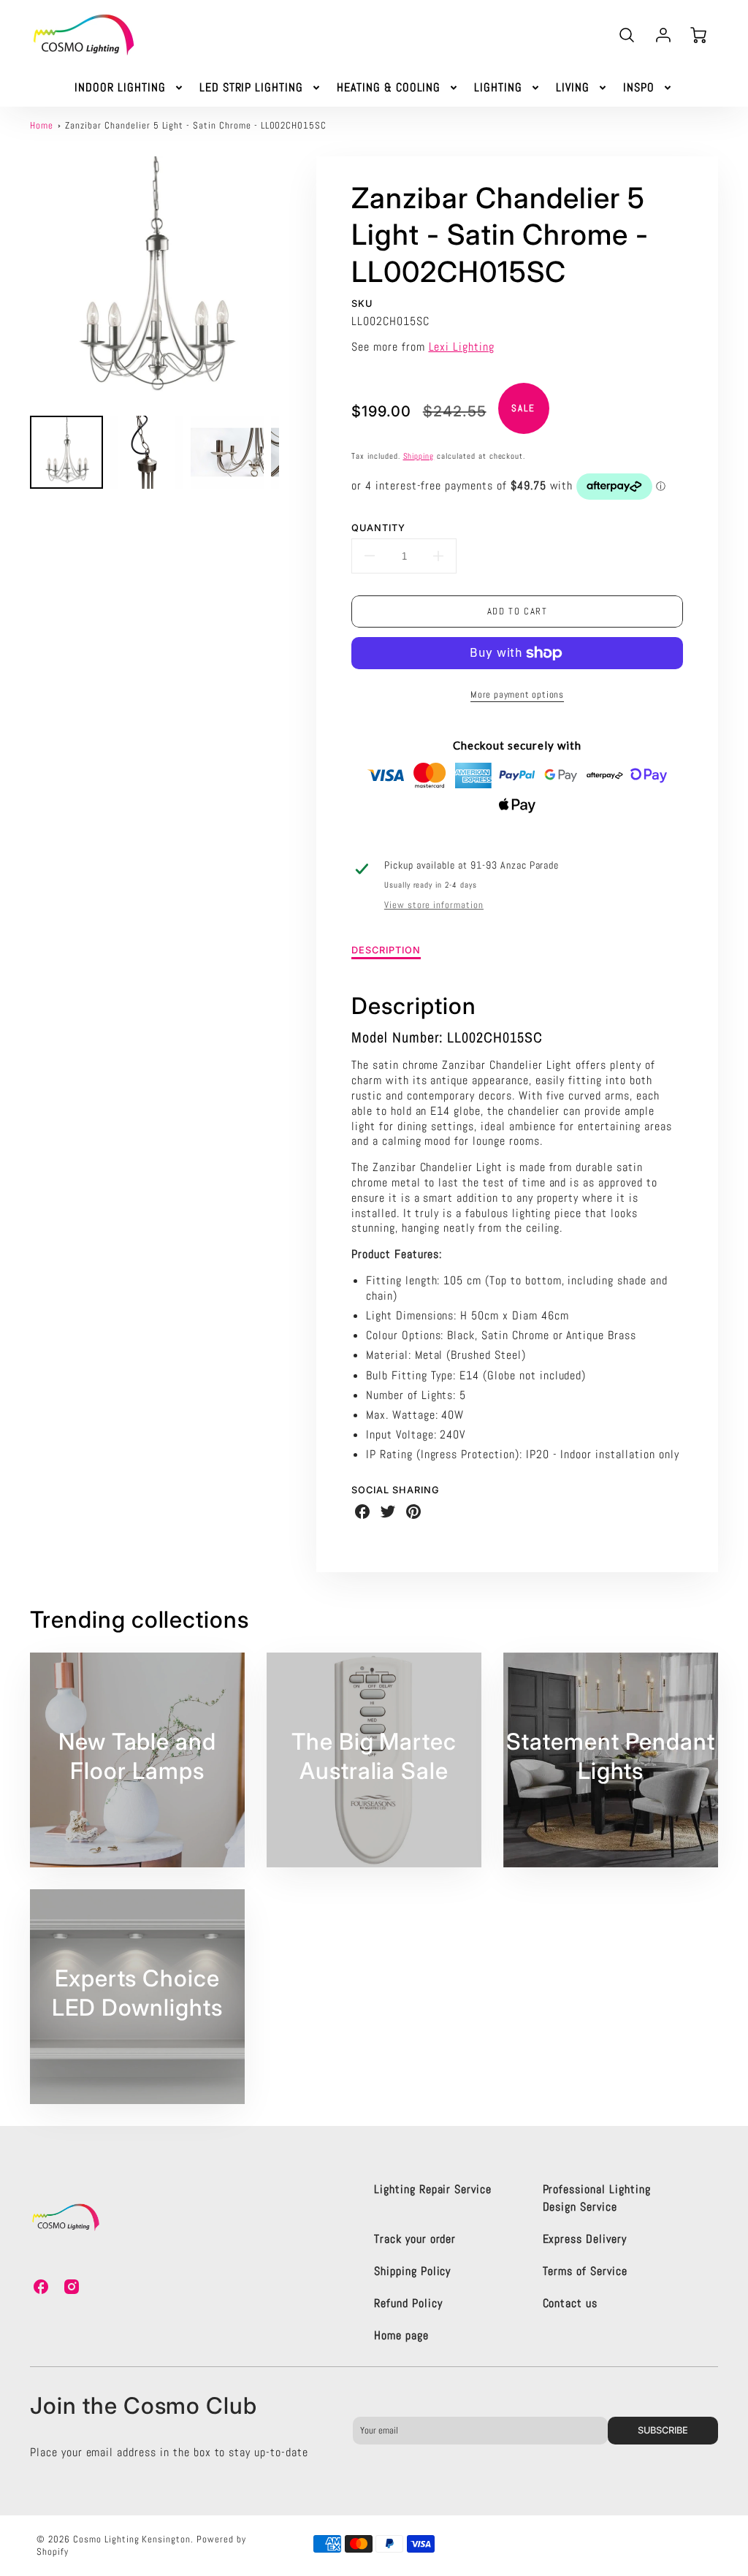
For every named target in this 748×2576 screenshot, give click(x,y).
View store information (434, 905)
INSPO (639, 88)
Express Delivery (585, 2239)
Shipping (419, 456)
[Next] (290, 281)
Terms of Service (585, 2271)
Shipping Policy (412, 2271)
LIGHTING (498, 88)
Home (42, 125)
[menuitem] (129, 88)
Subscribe (663, 2430)
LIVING (573, 88)
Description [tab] (386, 950)
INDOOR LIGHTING (120, 88)
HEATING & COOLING (389, 88)
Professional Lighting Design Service (597, 2198)
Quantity (378, 528)
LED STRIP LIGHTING (251, 88)
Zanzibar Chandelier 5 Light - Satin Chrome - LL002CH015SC (196, 125)
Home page (401, 2335)
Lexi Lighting (462, 347)
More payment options (517, 694)
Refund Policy (408, 2303)
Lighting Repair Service (433, 2189)
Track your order (415, 2239)
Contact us (570, 2303)
